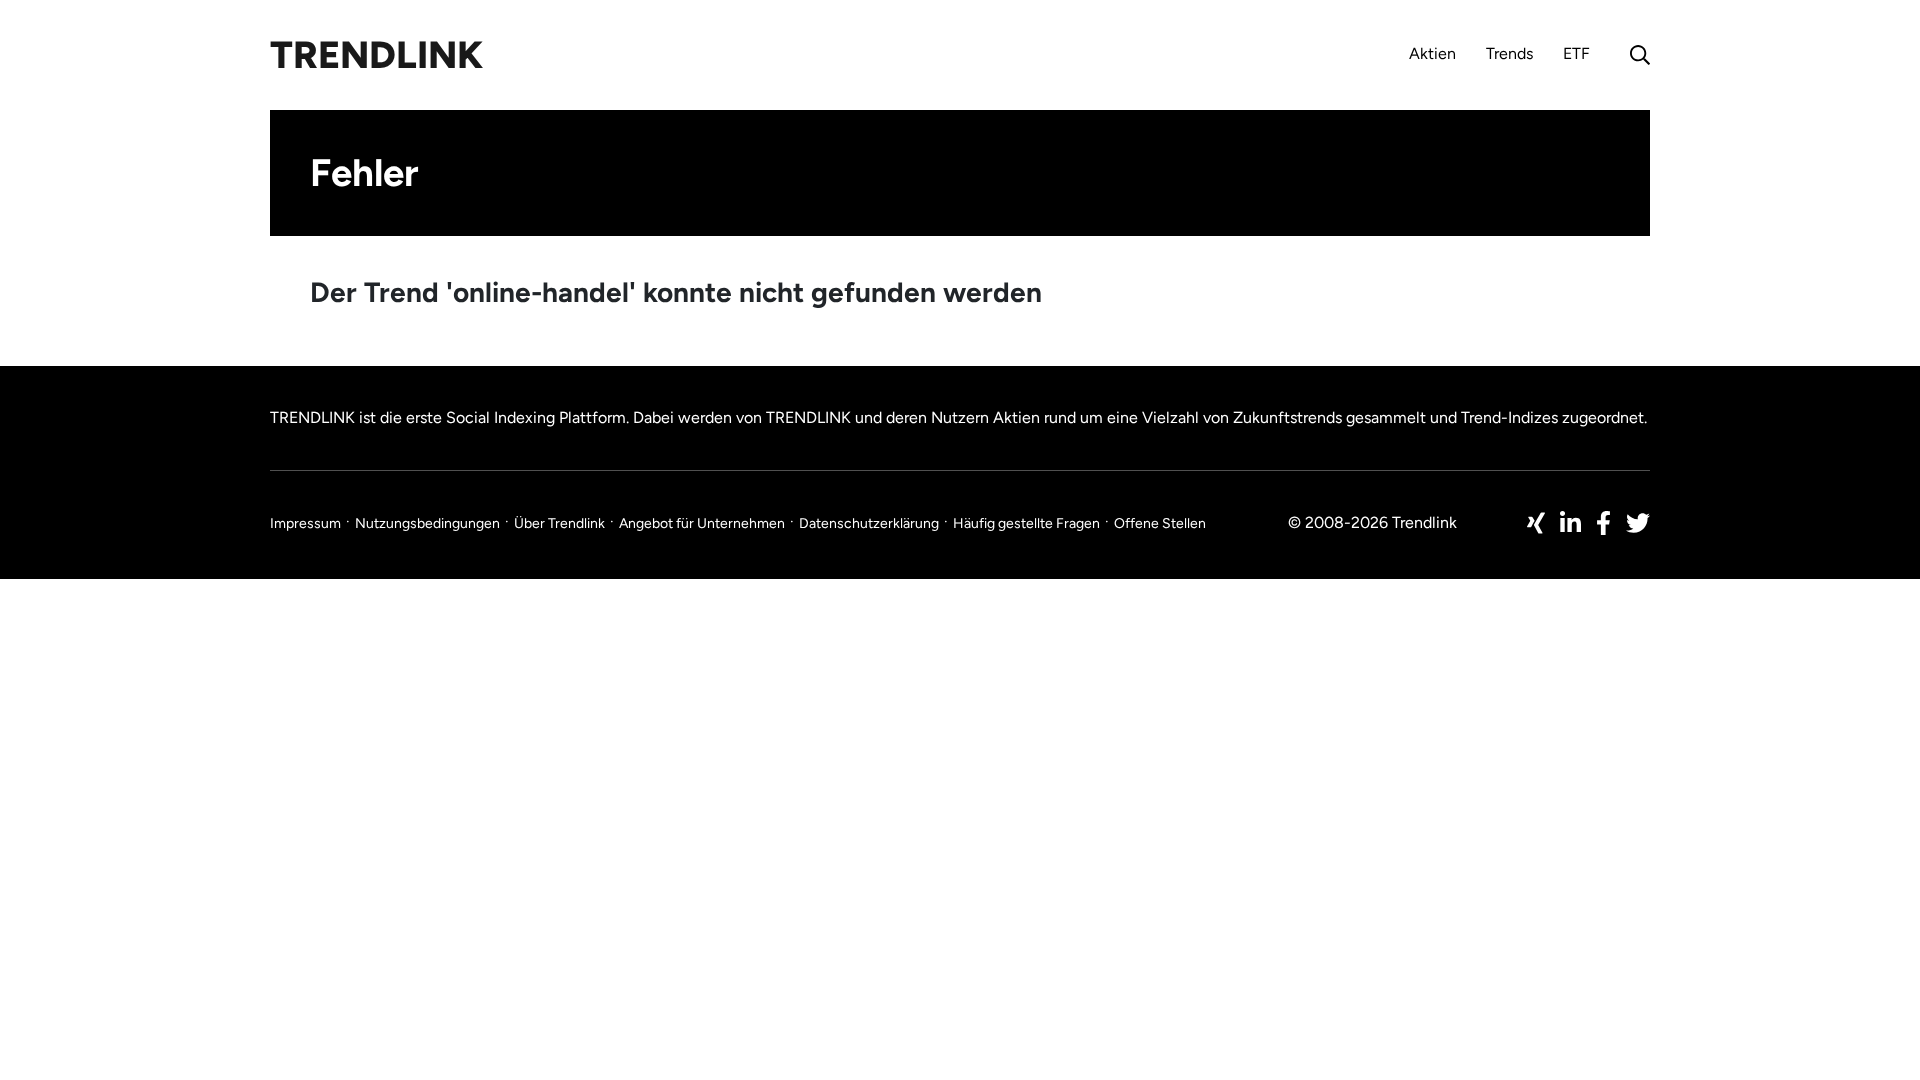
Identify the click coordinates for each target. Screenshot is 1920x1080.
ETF (1576, 53)
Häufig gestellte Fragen (1026, 523)
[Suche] (1635, 55)
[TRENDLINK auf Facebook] (1603, 523)
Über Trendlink (559, 523)
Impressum (305, 523)
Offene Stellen (1160, 523)
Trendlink (376, 55)
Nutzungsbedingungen (427, 523)
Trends (1509, 53)
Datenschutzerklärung (869, 523)
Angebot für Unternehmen (702, 523)
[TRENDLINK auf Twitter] (1638, 523)
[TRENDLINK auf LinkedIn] (1570, 523)
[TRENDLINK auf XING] (1536, 523)
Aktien (1432, 53)
